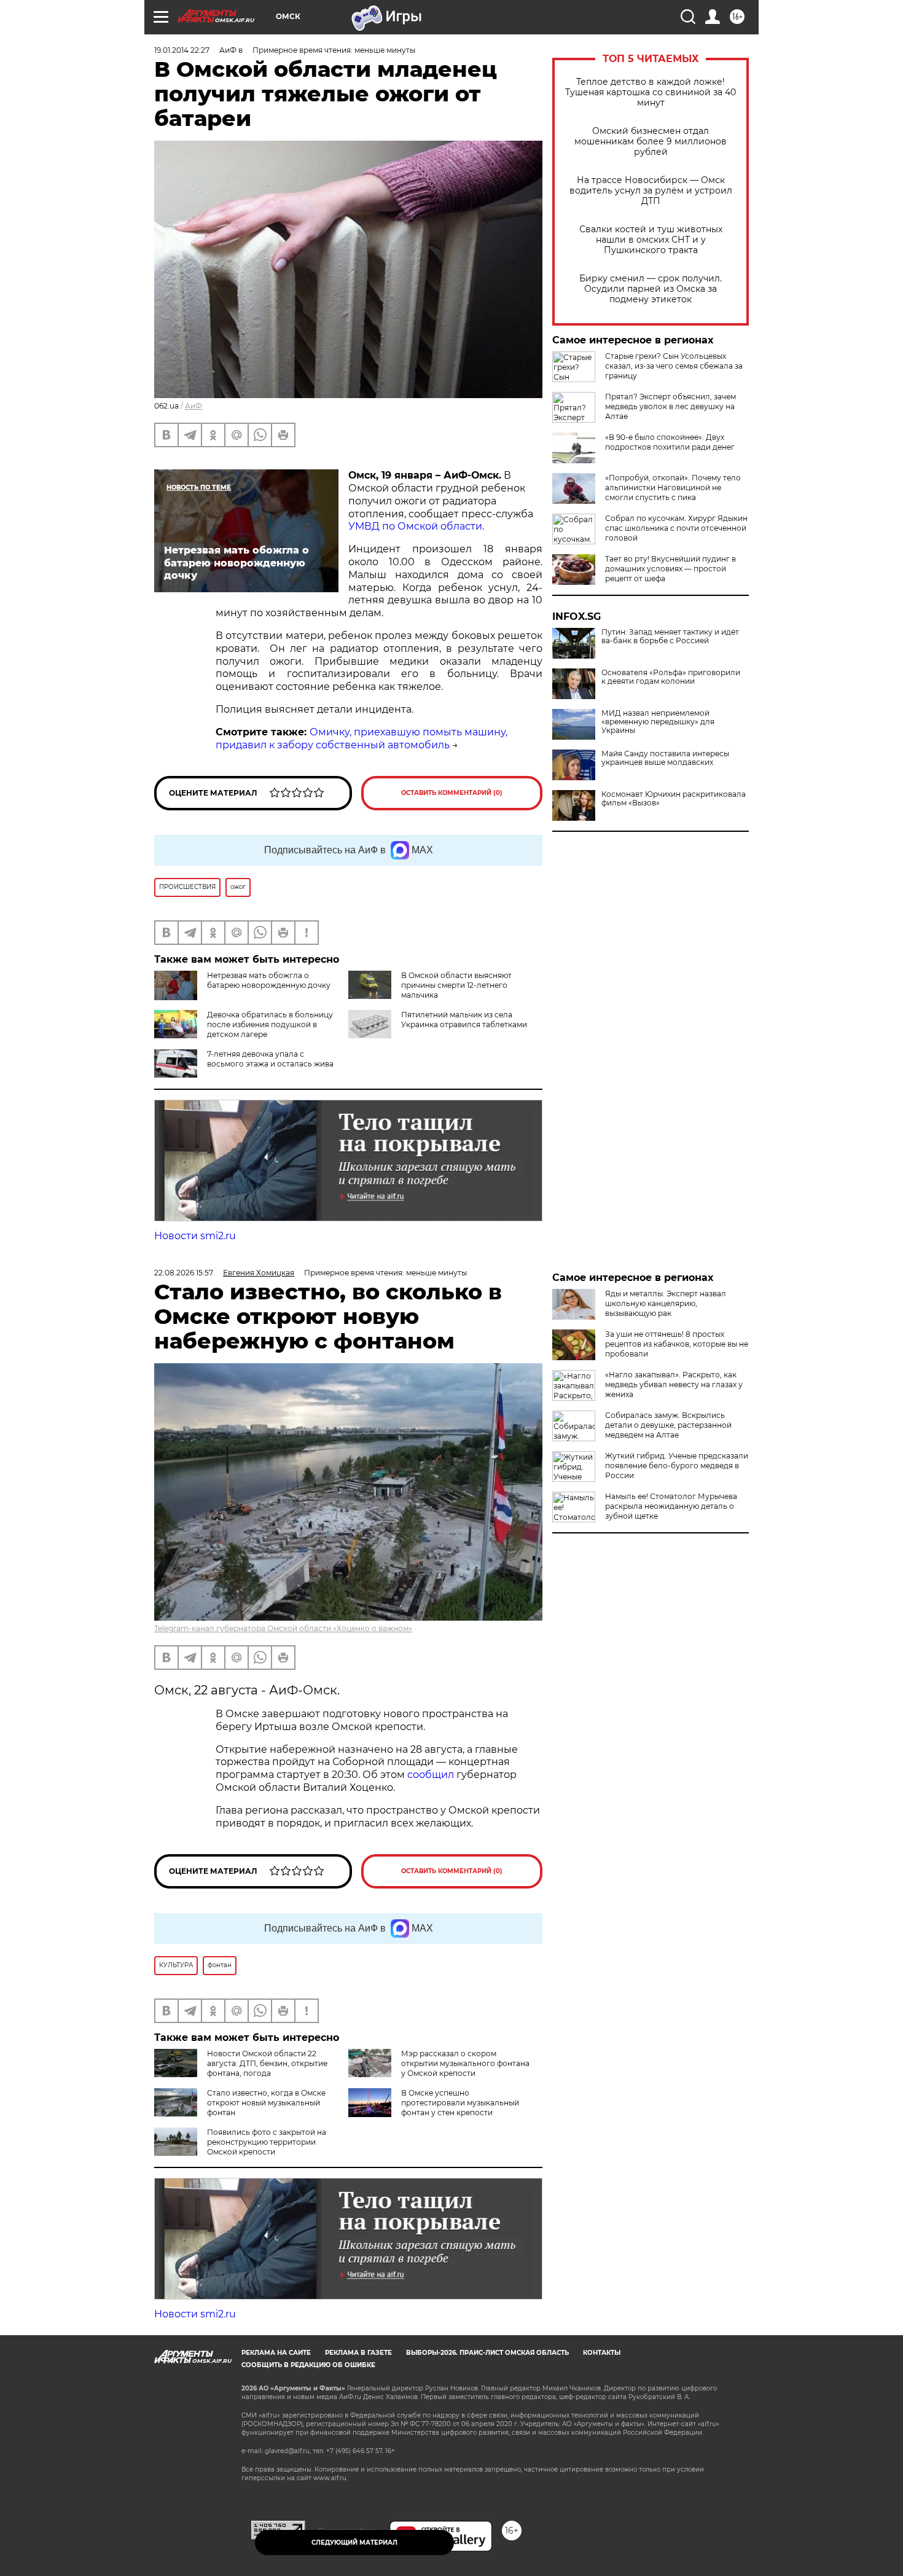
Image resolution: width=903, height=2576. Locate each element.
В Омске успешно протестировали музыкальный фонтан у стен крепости (460, 2103)
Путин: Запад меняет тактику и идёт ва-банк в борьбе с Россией (670, 636)
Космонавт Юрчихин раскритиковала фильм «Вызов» (674, 799)
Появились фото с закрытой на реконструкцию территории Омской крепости (267, 2142)
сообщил (432, 1775)
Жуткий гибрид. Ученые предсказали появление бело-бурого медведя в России (677, 1466)
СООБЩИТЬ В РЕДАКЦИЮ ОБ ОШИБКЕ (308, 2365)
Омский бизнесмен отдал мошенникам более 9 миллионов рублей (651, 142)
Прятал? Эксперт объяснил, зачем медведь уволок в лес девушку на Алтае (670, 406)
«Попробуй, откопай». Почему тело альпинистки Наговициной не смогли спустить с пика (673, 487)
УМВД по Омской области (415, 526)
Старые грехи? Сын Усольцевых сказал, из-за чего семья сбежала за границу (674, 366)
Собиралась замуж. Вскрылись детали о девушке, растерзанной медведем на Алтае (668, 1425)
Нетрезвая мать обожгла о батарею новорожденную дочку (269, 980)
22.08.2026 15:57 (184, 1273)
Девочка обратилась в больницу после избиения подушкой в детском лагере (270, 1024)
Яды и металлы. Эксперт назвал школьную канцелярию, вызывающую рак (666, 1303)
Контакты (602, 2353)
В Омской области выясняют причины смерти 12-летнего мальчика (456, 985)
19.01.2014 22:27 (182, 50)
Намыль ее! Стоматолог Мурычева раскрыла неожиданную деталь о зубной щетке (671, 1506)
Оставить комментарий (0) (452, 793)
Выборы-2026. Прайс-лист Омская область (487, 2353)
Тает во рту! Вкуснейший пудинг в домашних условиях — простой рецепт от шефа (670, 569)
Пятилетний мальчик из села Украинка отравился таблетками (464, 1020)
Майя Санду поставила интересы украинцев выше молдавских (665, 758)
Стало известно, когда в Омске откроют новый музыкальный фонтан (266, 2103)
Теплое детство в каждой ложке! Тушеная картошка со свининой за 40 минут (651, 92)
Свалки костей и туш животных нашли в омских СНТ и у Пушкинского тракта (651, 240)
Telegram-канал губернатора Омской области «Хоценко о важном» (283, 1628)
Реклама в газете (358, 2353)
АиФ (193, 406)
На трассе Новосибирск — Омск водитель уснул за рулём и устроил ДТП (651, 191)
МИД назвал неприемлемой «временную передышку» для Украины (658, 722)
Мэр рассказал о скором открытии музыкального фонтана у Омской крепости (465, 2063)
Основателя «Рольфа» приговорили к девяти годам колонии (671, 677)
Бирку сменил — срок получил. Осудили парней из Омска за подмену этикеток (651, 289)
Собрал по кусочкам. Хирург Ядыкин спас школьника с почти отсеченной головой (676, 528)
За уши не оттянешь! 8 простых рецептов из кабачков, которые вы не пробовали (677, 1344)
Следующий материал (354, 2543)
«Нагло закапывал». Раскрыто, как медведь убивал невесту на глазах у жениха (674, 1384)
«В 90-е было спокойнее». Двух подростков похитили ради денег (670, 442)
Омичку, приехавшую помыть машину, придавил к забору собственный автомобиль (362, 738)
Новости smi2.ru (195, 1236)
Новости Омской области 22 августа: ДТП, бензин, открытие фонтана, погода (267, 2063)
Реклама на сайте (276, 2353)
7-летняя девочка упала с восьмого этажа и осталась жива (270, 1059)
